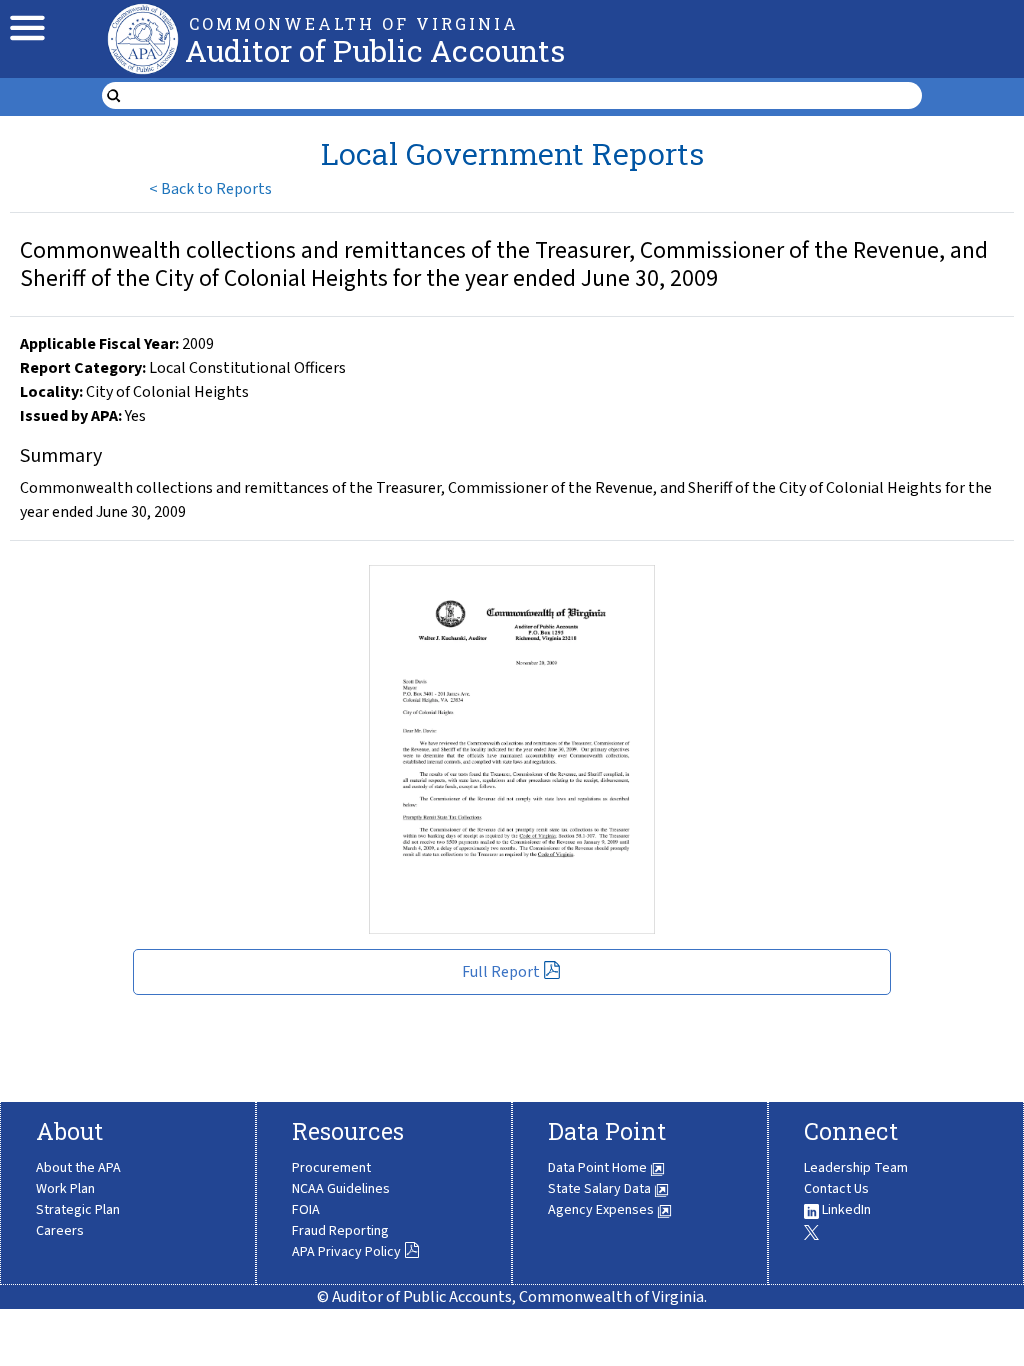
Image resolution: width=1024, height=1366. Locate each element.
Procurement (331, 1168)
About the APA (78, 1168)
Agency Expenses (602, 1210)
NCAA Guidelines (341, 1189)
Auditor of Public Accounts (375, 50)
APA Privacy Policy (346, 1252)
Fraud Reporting (340, 1231)
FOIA (306, 1210)
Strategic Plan (78, 1210)
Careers (60, 1231)
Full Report (501, 972)
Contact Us (836, 1189)
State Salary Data (601, 1189)
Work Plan (65, 1189)
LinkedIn (845, 1210)
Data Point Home (599, 1168)
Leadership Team (856, 1168)
